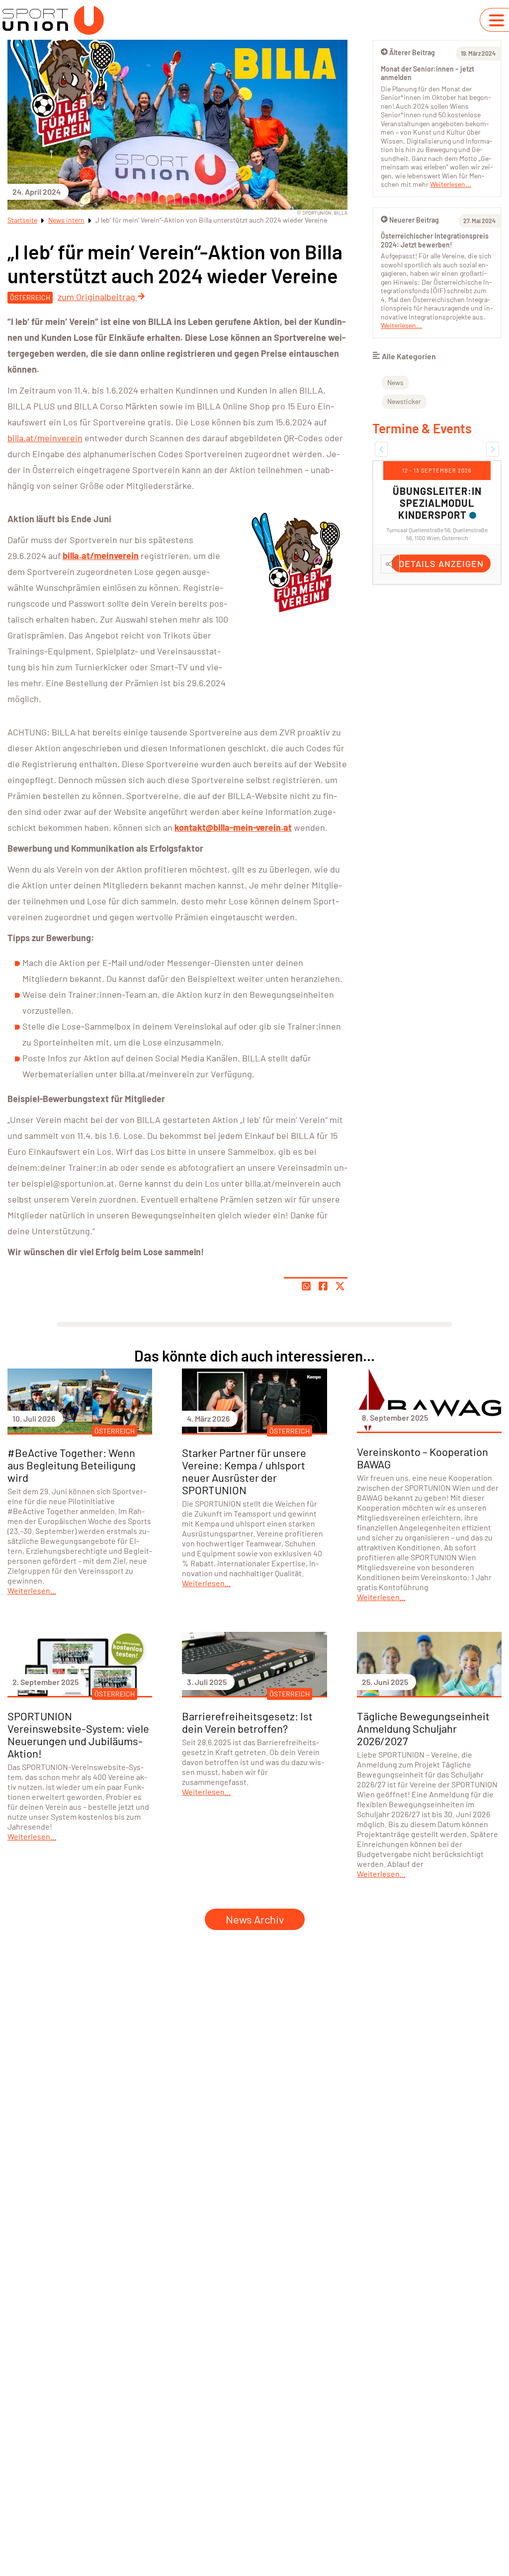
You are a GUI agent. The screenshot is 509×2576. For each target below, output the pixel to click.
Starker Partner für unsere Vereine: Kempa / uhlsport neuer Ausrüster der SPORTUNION (244, 1471)
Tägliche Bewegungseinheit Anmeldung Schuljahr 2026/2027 (423, 1728)
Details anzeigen (441, 563)
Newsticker (404, 401)
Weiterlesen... (451, 184)
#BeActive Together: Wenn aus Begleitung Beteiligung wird (72, 1465)
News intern (66, 220)
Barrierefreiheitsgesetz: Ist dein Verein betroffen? (247, 1722)
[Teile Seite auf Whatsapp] (306, 1286)
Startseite (22, 220)
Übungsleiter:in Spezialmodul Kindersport (437, 503)
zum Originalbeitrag (97, 297)
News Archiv (255, 1919)
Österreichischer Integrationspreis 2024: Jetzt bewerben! (435, 240)
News (395, 382)
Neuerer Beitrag (414, 220)
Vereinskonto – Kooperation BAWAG (423, 1458)
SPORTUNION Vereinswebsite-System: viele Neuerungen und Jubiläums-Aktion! (78, 1734)
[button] (381, 449)
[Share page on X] (340, 1286)
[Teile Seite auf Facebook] (323, 1286)
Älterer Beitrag (412, 52)
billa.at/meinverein (45, 438)
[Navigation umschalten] (497, 20)
